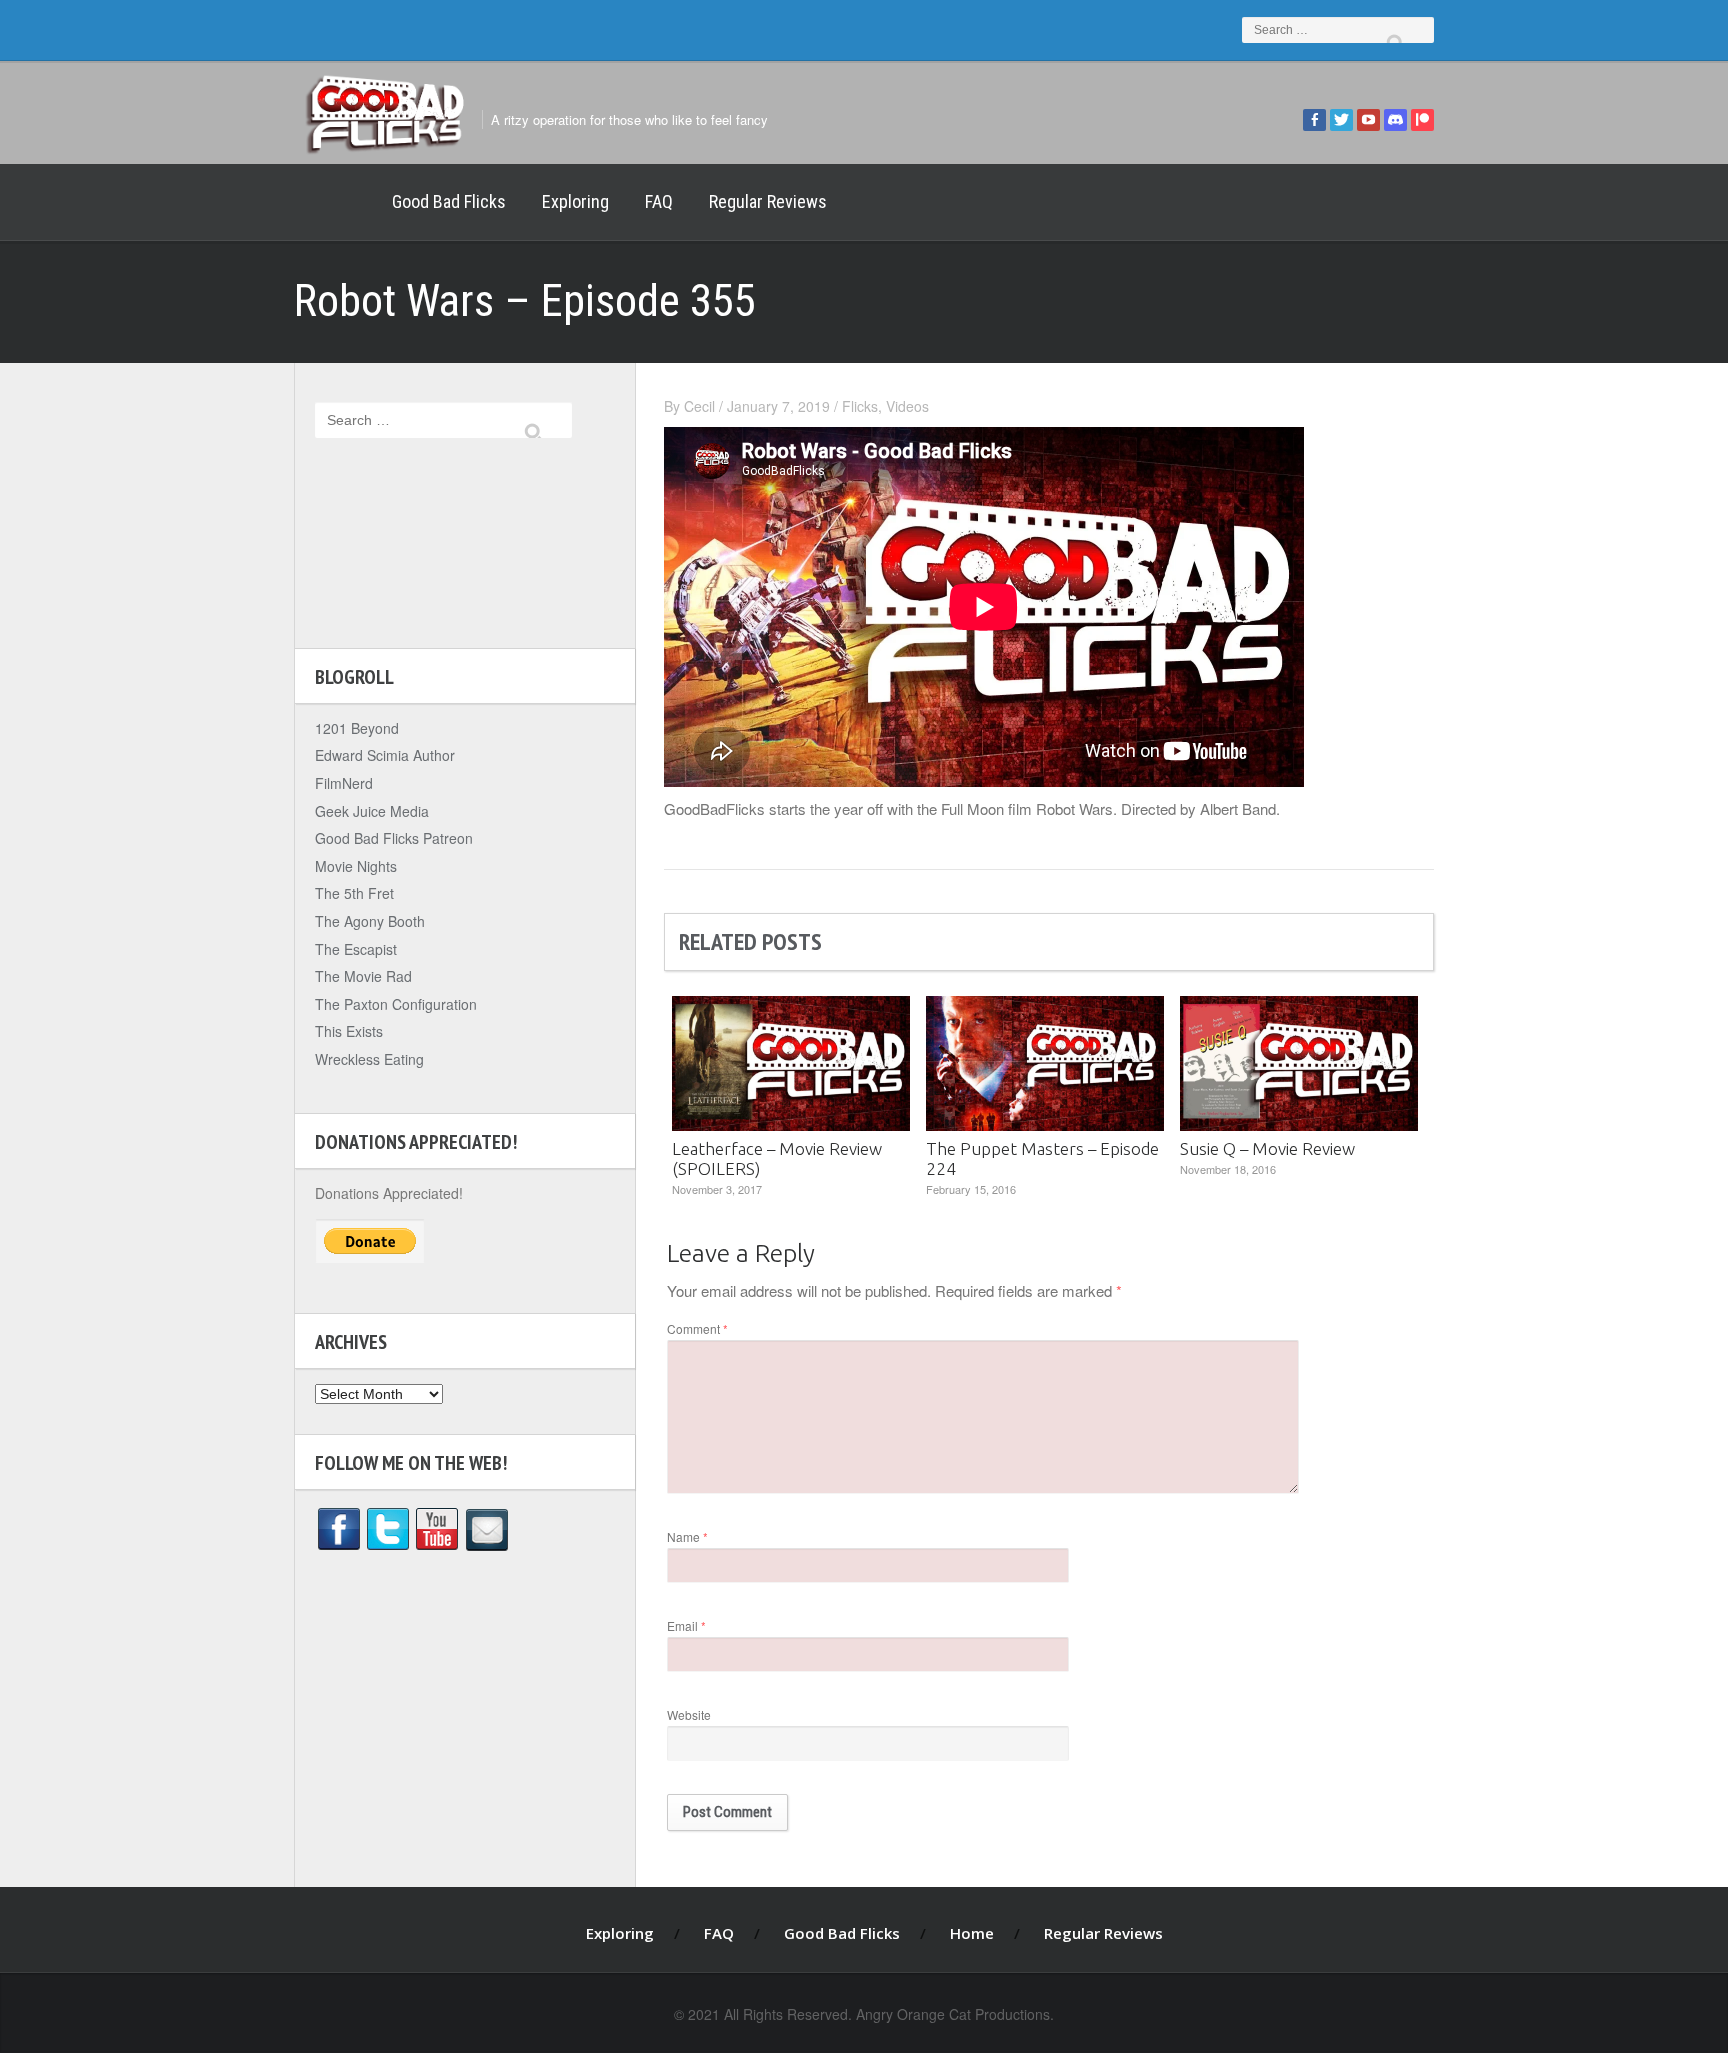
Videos (907, 406)
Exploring (575, 201)
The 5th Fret (354, 893)
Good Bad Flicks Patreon (394, 838)
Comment (697, 1328)
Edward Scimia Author (385, 755)
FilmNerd (344, 783)
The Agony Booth (370, 921)
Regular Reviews (768, 201)
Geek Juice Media (372, 811)
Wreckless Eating (369, 1059)
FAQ (659, 201)
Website (689, 1714)
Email (686, 1625)
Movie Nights (356, 866)
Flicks (860, 406)
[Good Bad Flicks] (384, 109)
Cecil (699, 406)
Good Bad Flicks (449, 201)
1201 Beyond (357, 728)
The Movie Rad (363, 976)
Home (334, 202)
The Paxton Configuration (396, 1004)
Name (687, 1536)
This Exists (349, 1031)
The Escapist (356, 949)
